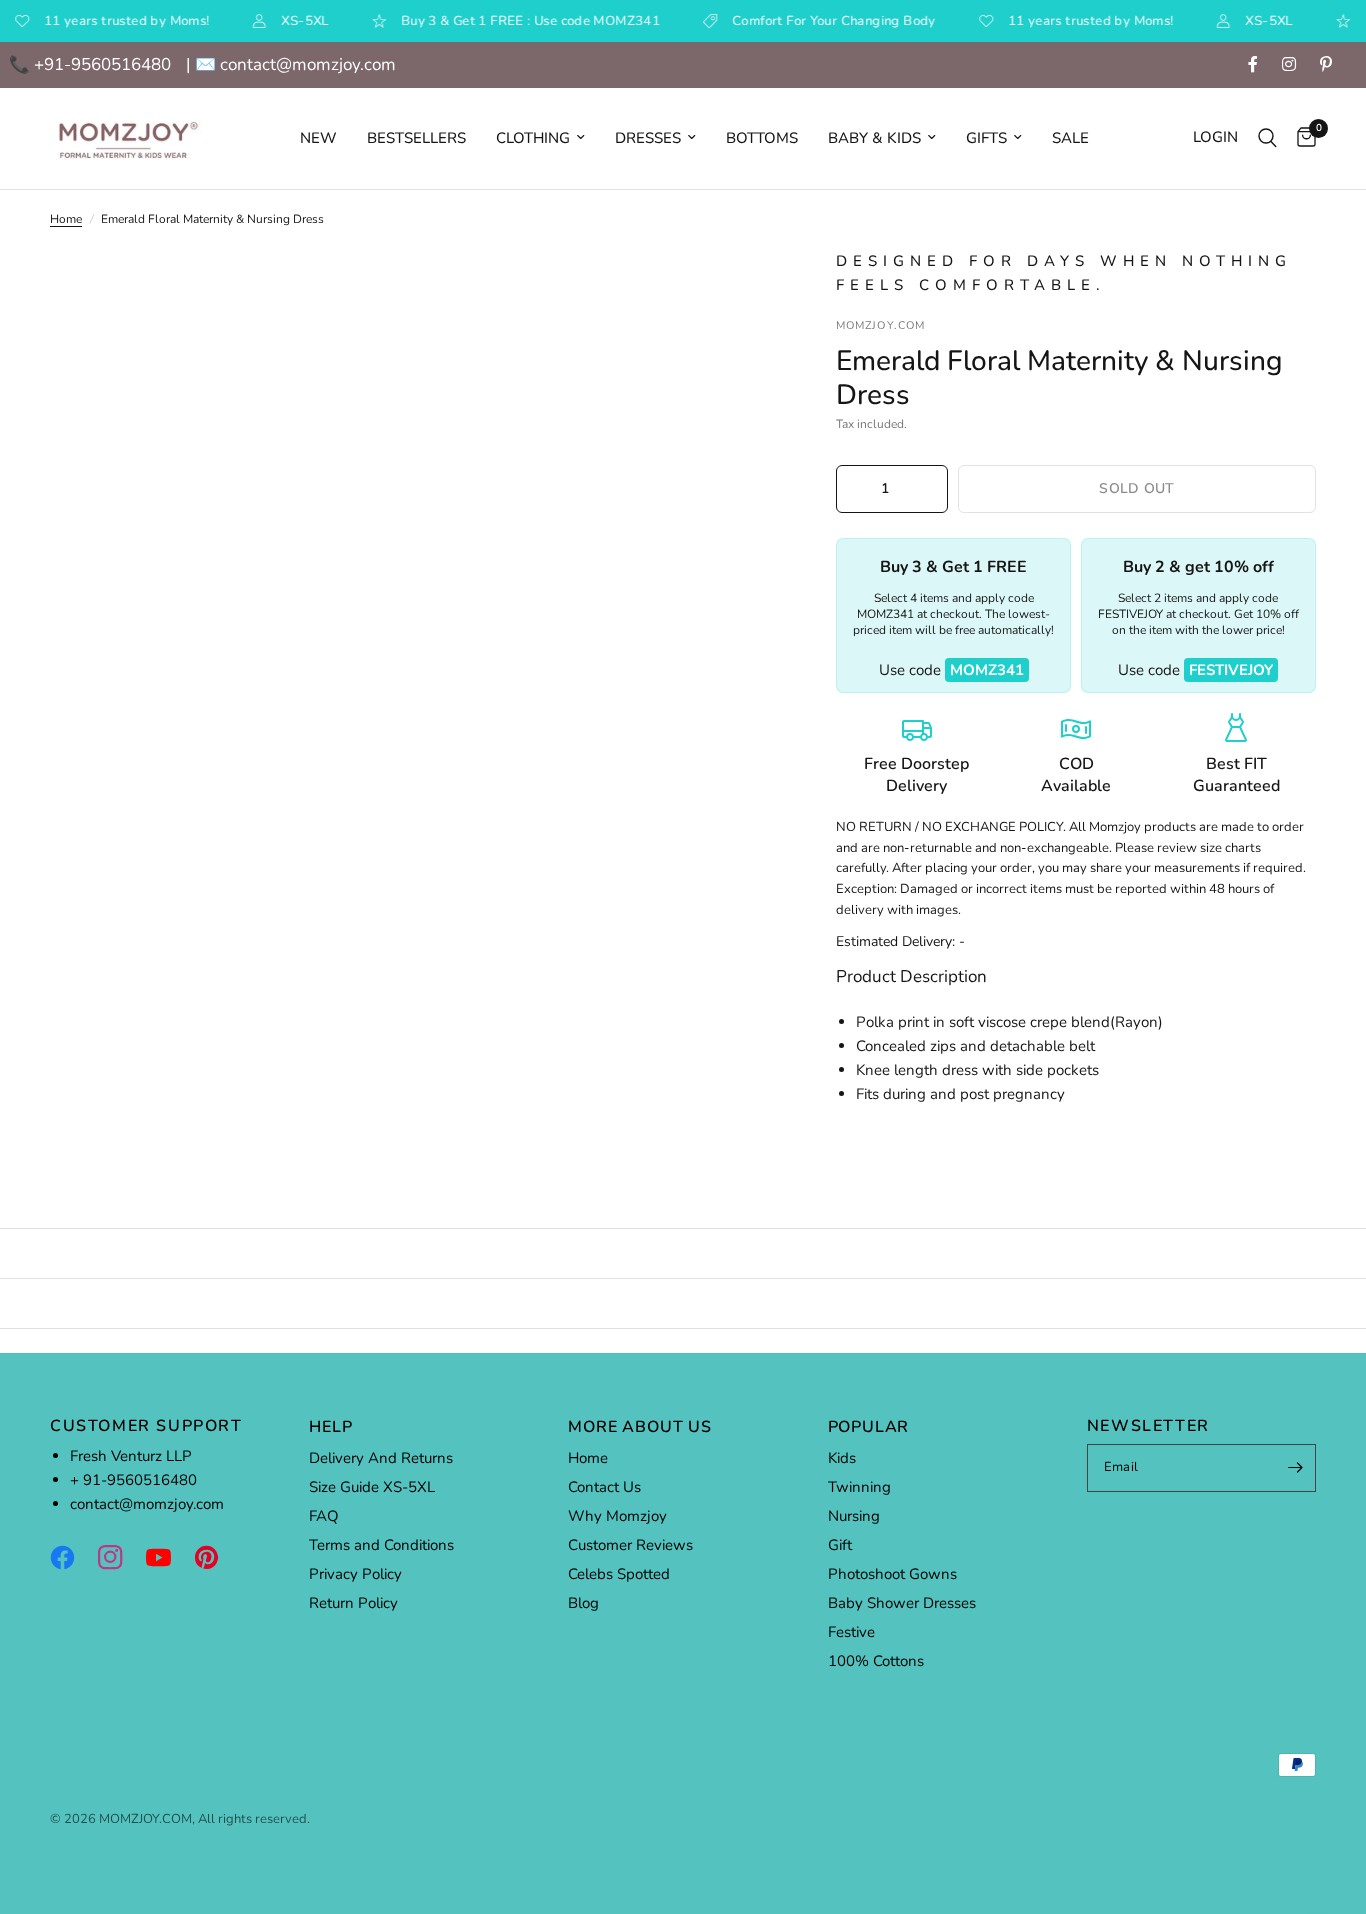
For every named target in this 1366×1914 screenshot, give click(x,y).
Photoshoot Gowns (892, 1574)
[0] (1301, 138)
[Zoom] (734, 291)
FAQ (324, 1516)
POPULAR (869, 1427)
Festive (851, 1632)
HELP (330, 1427)
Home (66, 219)
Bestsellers (416, 138)
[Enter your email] (1296, 1468)
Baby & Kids (874, 138)
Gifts (986, 138)
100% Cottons (876, 1661)
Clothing (533, 138)
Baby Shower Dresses (902, 1603)
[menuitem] (318, 138)
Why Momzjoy (617, 1516)
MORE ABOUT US (639, 1427)
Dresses (648, 138)
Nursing (854, 1516)
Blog (583, 1603)
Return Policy (353, 1603)
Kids (842, 1458)
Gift (840, 1545)
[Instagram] (120, 1558)
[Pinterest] (216, 1558)
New (318, 138)
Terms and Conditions (381, 1545)
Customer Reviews (630, 1545)
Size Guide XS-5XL (372, 1487)
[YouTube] (168, 1558)
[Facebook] (72, 1558)
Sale (1070, 138)
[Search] (1267, 138)
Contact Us (604, 1487)
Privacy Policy (355, 1574)
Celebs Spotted (619, 1574)
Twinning (859, 1487)
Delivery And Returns (381, 1458)
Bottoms (762, 138)
